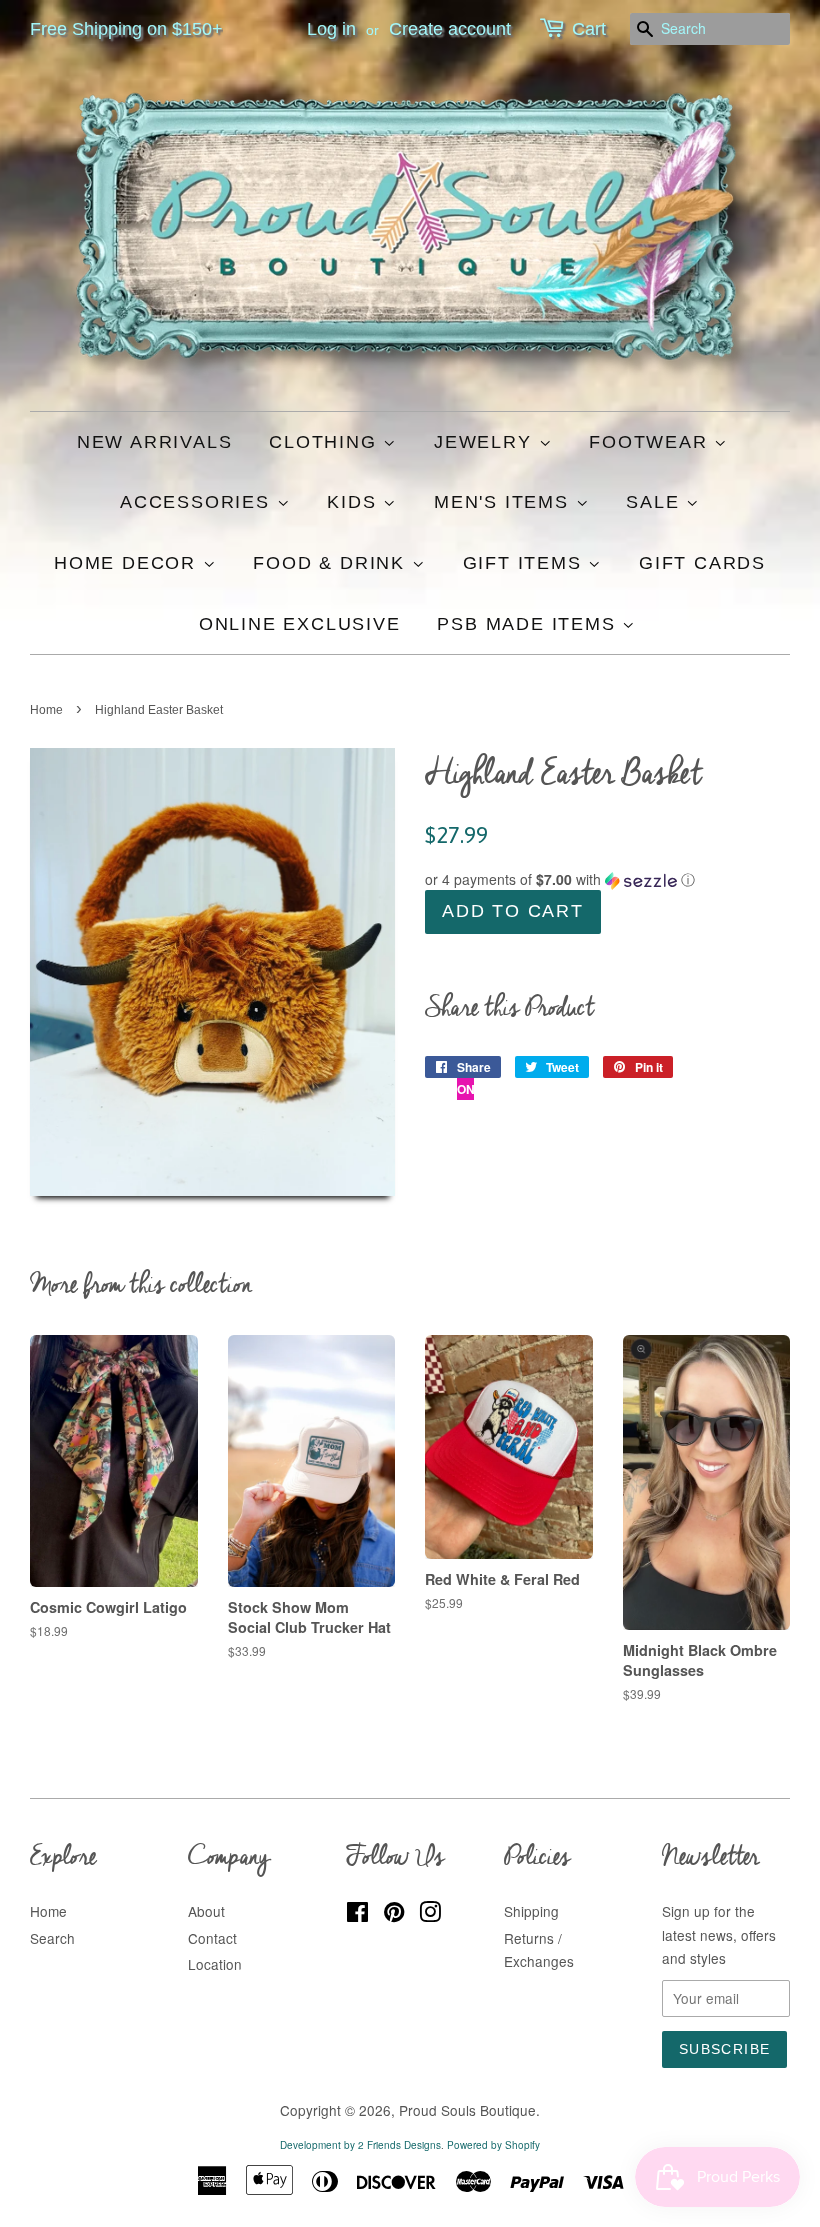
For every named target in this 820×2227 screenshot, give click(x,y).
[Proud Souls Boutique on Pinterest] (394, 1915)
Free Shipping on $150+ (126, 29)
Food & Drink (332, 563)
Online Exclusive (300, 624)
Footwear (651, 442)
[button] (607, 879)
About (206, 1911)
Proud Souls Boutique (467, 2110)
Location (215, 1964)
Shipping (531, 1911)
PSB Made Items (529, 624)
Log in (331, 29)
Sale (656, 502)
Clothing (326, 442)
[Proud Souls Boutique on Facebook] (357, 1915)
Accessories (198, 502)
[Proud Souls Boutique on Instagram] (430, 1915)
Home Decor (128, 563)
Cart (589, 29)
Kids (355, 502)
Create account (450, 29)
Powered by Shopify (493, 2145)
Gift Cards (702, 563)
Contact (212, 1938)
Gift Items (526, 563)
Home (46, 710)
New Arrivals (155, 442)
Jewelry (486, 442)
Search (52, 1938)
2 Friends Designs (399, 2145)
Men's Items (505, 502)
